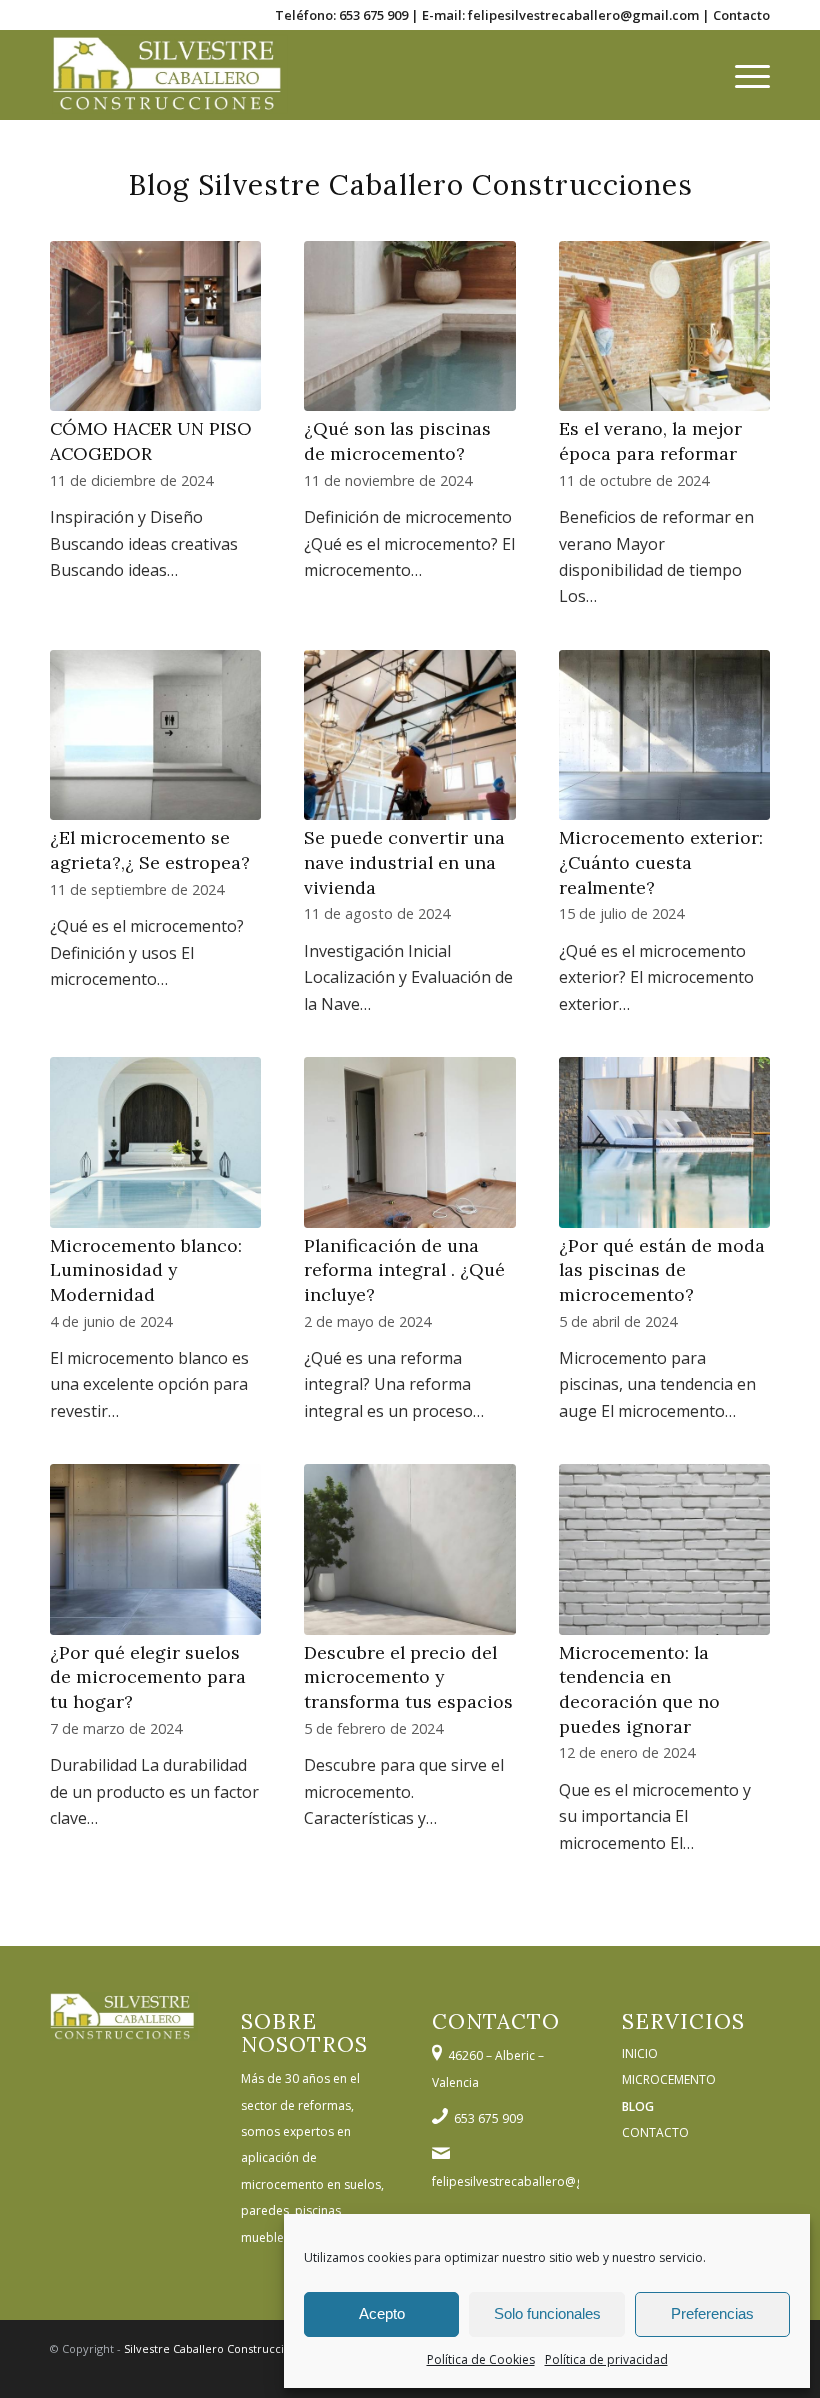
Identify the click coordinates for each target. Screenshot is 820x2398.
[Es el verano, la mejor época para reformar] (664, 326)
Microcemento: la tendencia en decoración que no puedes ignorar (639, 1689)
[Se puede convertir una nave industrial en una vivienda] (409, 735)
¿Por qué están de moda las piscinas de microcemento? (662, 1270)
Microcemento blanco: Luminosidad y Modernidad (146, 1270)
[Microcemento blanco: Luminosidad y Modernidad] (155, 1142)
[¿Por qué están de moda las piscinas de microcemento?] (664, 1142)
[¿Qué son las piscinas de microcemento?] (409, 326)
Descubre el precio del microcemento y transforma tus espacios (408, 1677)
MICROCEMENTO (669, 2079)
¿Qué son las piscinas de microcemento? (397, 441)
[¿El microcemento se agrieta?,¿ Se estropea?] (155, 735)
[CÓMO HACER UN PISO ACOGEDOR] (155, 326)
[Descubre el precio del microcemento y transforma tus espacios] (409, 1549)
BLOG (638, 2106)
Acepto (382, 2313)
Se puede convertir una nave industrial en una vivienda (404, 862)
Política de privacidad (606, 2359)
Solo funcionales (547, 2313)
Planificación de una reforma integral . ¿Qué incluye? (404, 1270)
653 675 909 (373, 15)
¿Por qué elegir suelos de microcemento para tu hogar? (148, 1677)
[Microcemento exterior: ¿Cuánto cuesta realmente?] (664, 735)
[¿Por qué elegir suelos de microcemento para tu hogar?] (155, 1549)
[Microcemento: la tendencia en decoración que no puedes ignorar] (664, 1549)
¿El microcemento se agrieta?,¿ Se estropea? (150, 850)
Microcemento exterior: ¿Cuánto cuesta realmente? (661, 862)
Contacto (741, 15)
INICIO (640, 2053)
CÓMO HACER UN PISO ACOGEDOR (151, 441)
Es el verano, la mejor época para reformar (650, 441)
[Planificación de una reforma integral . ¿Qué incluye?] (409, 1142)
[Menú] (742, 75)
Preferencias (712, 2313)
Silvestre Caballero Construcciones (217, 2348)
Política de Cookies (481, 2359)
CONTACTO (655, 2132)
